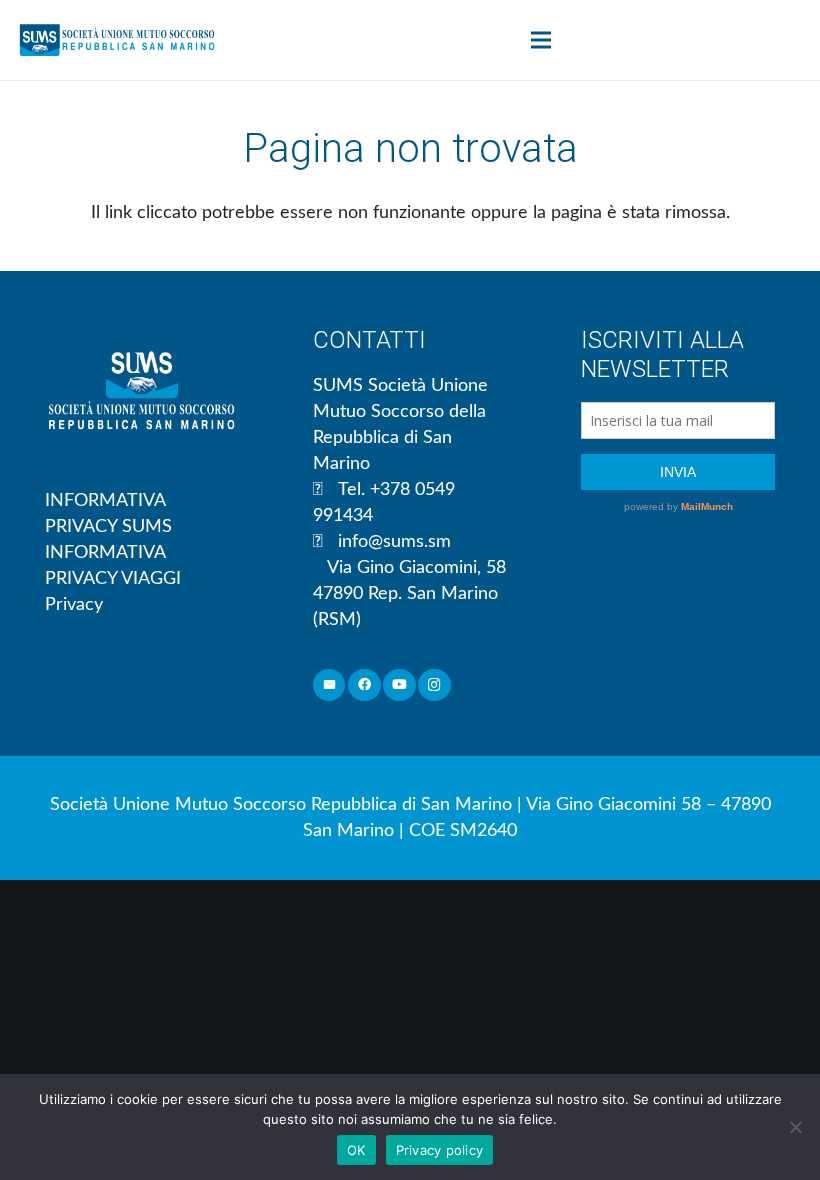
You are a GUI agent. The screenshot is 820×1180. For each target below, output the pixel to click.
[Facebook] (364, 685)
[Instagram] (434, 685)
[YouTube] (399, 685)
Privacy (74, 605)
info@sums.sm (394, 542)
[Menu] (541, 40)
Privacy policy (440, 1150)
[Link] (117, 40)
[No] (795, 1127)
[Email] (329, 685)
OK (356, 1150)
